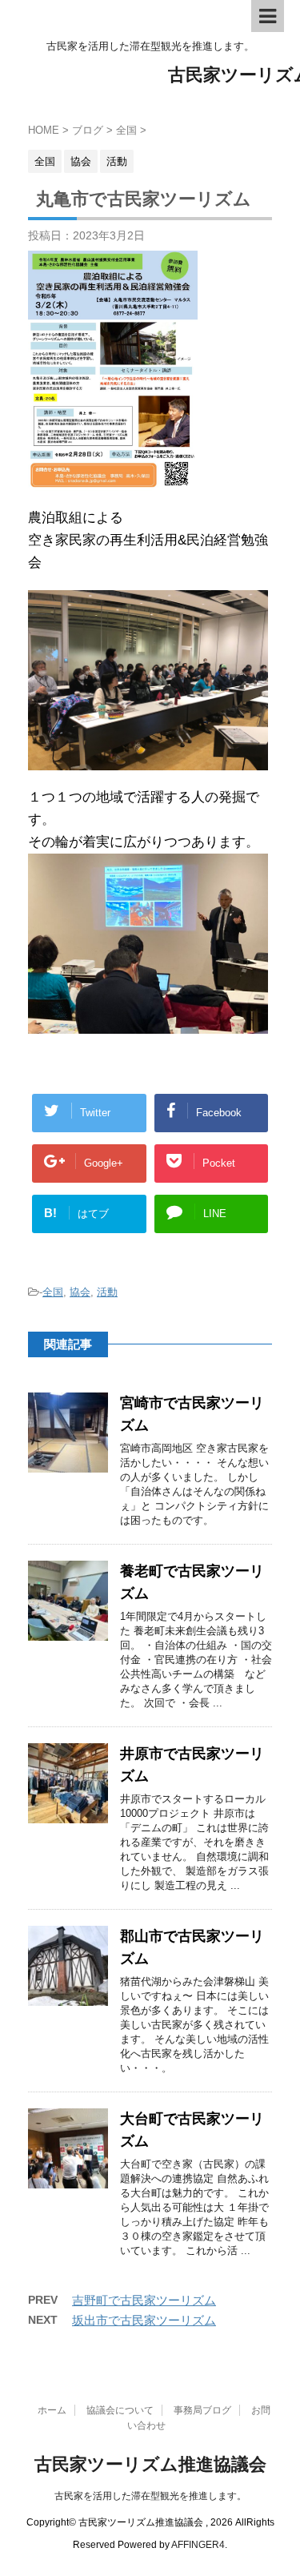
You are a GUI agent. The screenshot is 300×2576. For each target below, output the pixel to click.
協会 (80, 1292)
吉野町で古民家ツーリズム (144, 2300)
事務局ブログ (202, 2410)
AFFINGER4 (198, 2545)
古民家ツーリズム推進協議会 (150, 2464)
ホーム (52, 2410)
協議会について (120, 2410)
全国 (53, 1292)
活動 (107, 1292)
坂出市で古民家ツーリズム (144, 2320)
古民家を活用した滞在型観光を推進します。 (150, 2496)
